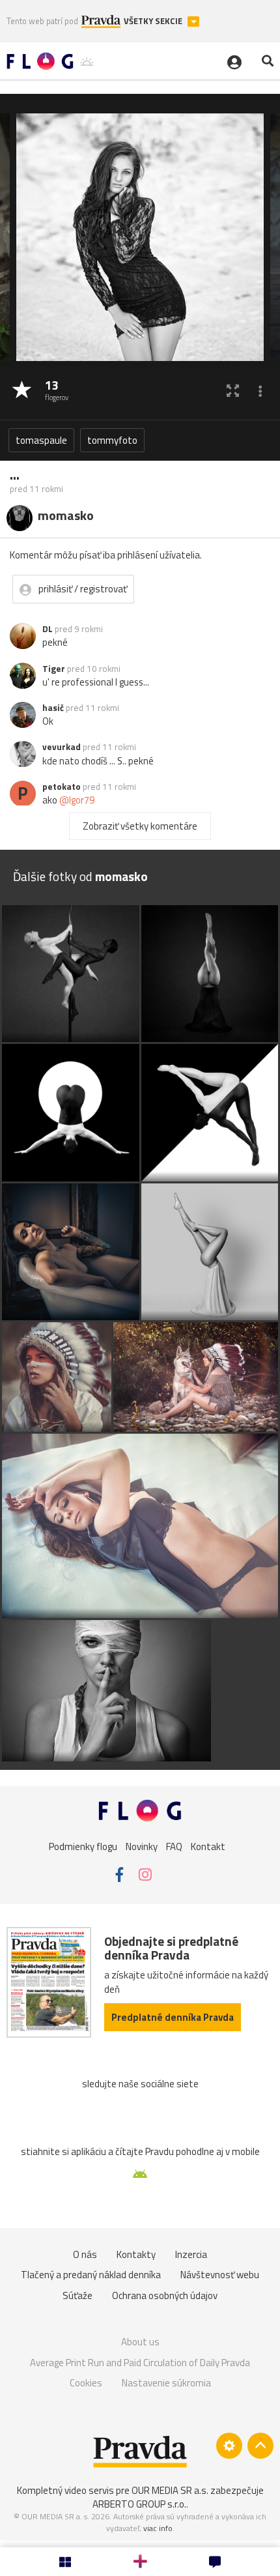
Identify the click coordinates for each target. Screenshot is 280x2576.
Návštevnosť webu (220, 2275)
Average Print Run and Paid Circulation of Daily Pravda (140, 2363)
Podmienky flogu (83, 1846)
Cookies (86, 2383)
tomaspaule (41, 440)
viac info (158, 2528)
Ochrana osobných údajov (165, 2295)
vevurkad (62, 747)
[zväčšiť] (233, 391)
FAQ (174, 1846)
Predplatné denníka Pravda (173, 2017)
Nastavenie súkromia (166, 2383)
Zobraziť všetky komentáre (140, 826)
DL (48, 629)
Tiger (54, 669)
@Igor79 (77, 800)
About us (140, 2342)
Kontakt (208, 1846)
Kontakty (136, 2254)
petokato (62, 787)
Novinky (142, 1846)
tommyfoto (112, 440)
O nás (85, 2254)
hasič (53, 708)
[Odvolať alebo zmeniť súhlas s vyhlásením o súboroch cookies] (229, 2446)
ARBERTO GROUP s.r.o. (139, 2504)
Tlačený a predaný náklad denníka (91, 2275)
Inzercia (191, 2254)
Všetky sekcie (154, 21)
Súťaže (77, 2295)
